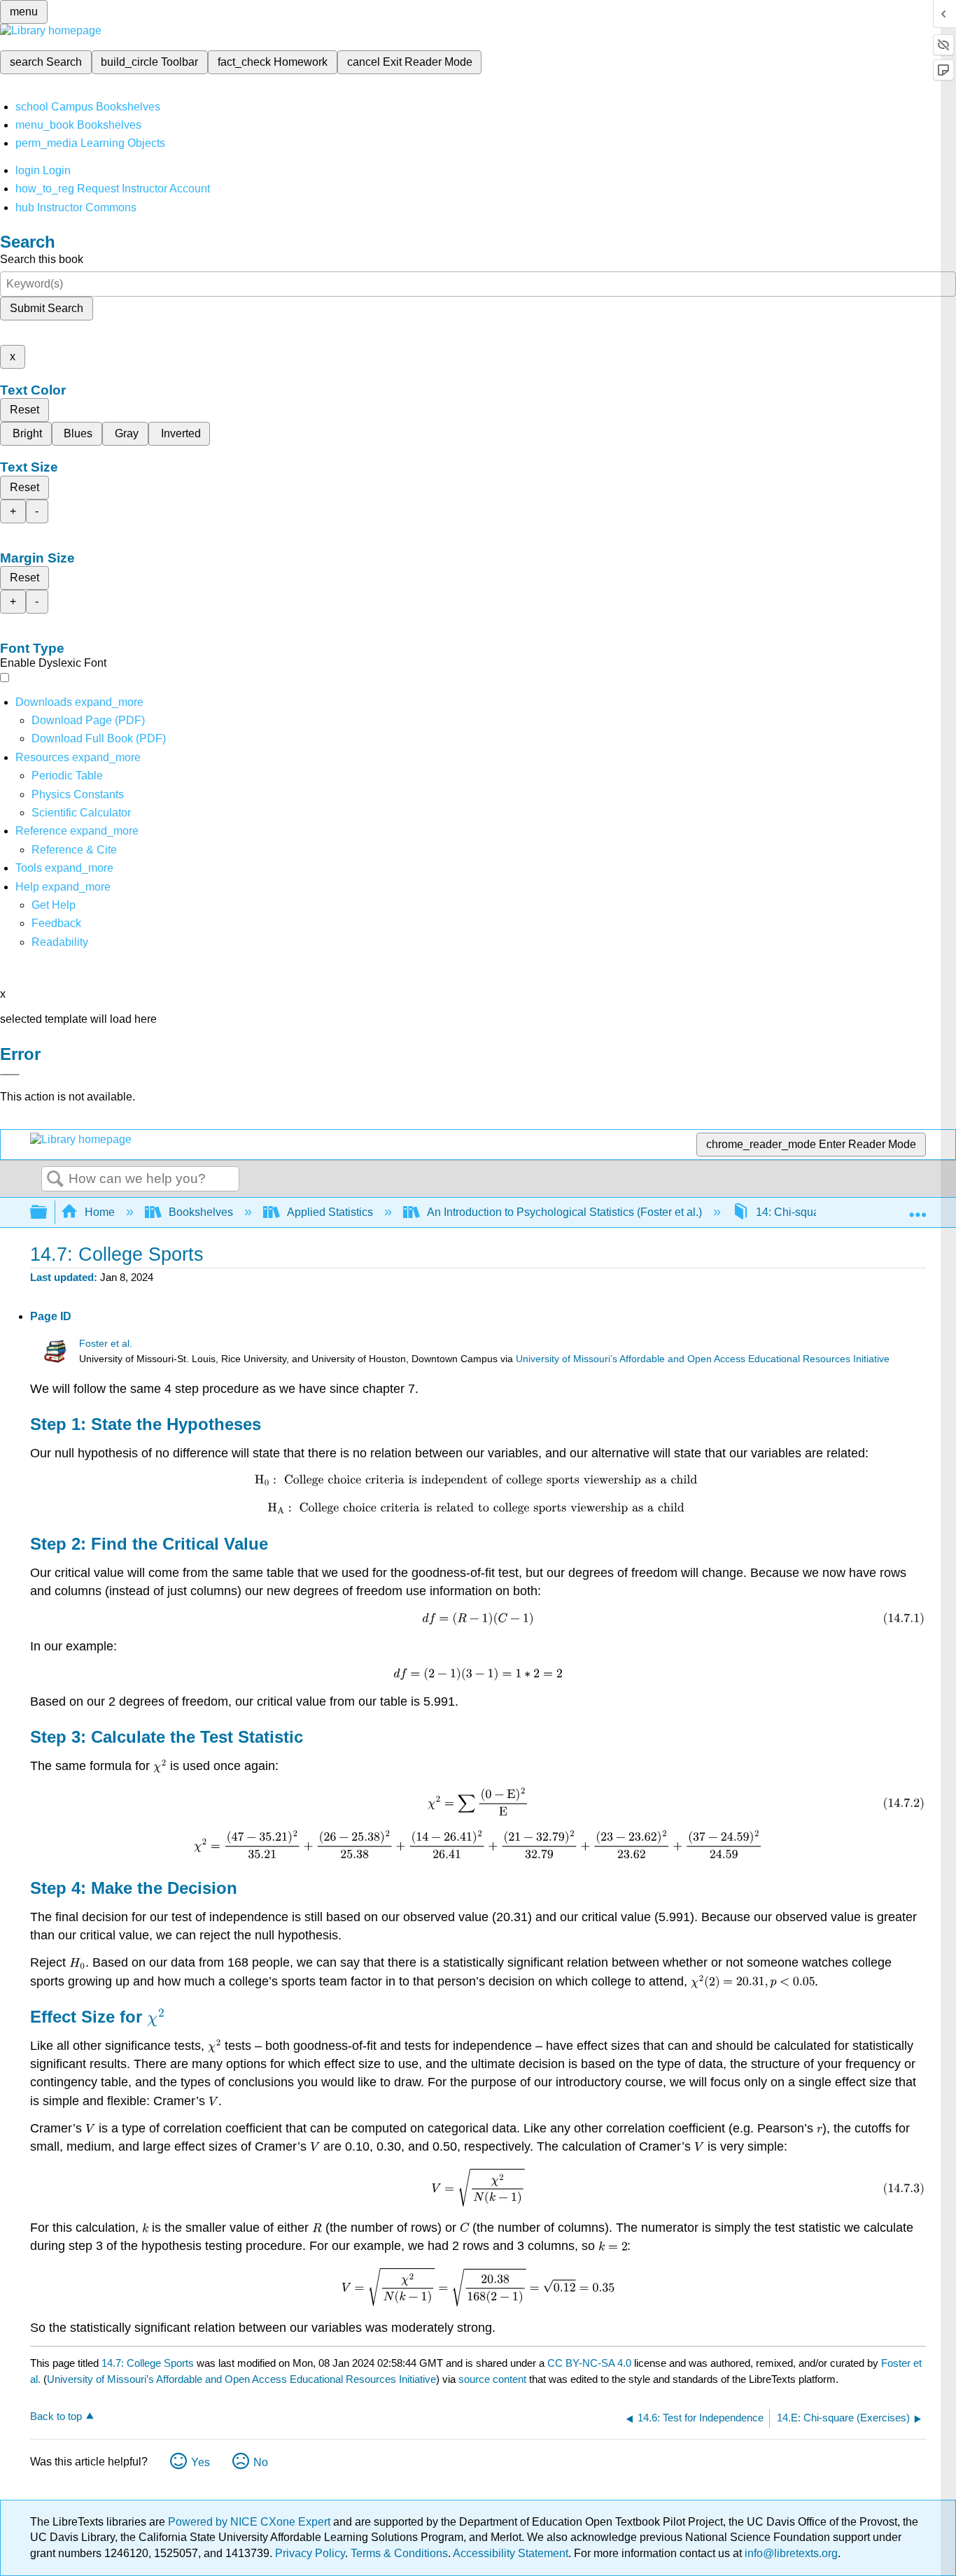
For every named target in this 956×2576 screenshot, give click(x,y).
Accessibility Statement (511, 2553)
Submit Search (47, 308)
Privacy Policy (310, 2553)
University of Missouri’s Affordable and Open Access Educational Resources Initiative (703, 1359)
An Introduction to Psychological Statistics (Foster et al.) (564, 1212)
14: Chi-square (793, 1212)
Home (100, 1212)
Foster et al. (106, 1344)
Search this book (42, 259)
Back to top (56, 2416)
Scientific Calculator (81, 813)
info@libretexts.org (790, 2553)
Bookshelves (201, 1212)
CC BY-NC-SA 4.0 (589, 2363)
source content (492, 2379)
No (261, 2462)
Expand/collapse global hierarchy (48, 1213)
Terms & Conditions (399, 2553)
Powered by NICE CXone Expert (251, 2522)
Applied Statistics (330, 1212)
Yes (201, 2462)
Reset (24, 410)
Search (55, 1180)
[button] (56, 923)
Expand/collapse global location (918, 1208)
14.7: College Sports (148, 2363)
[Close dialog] (10, 1075)
